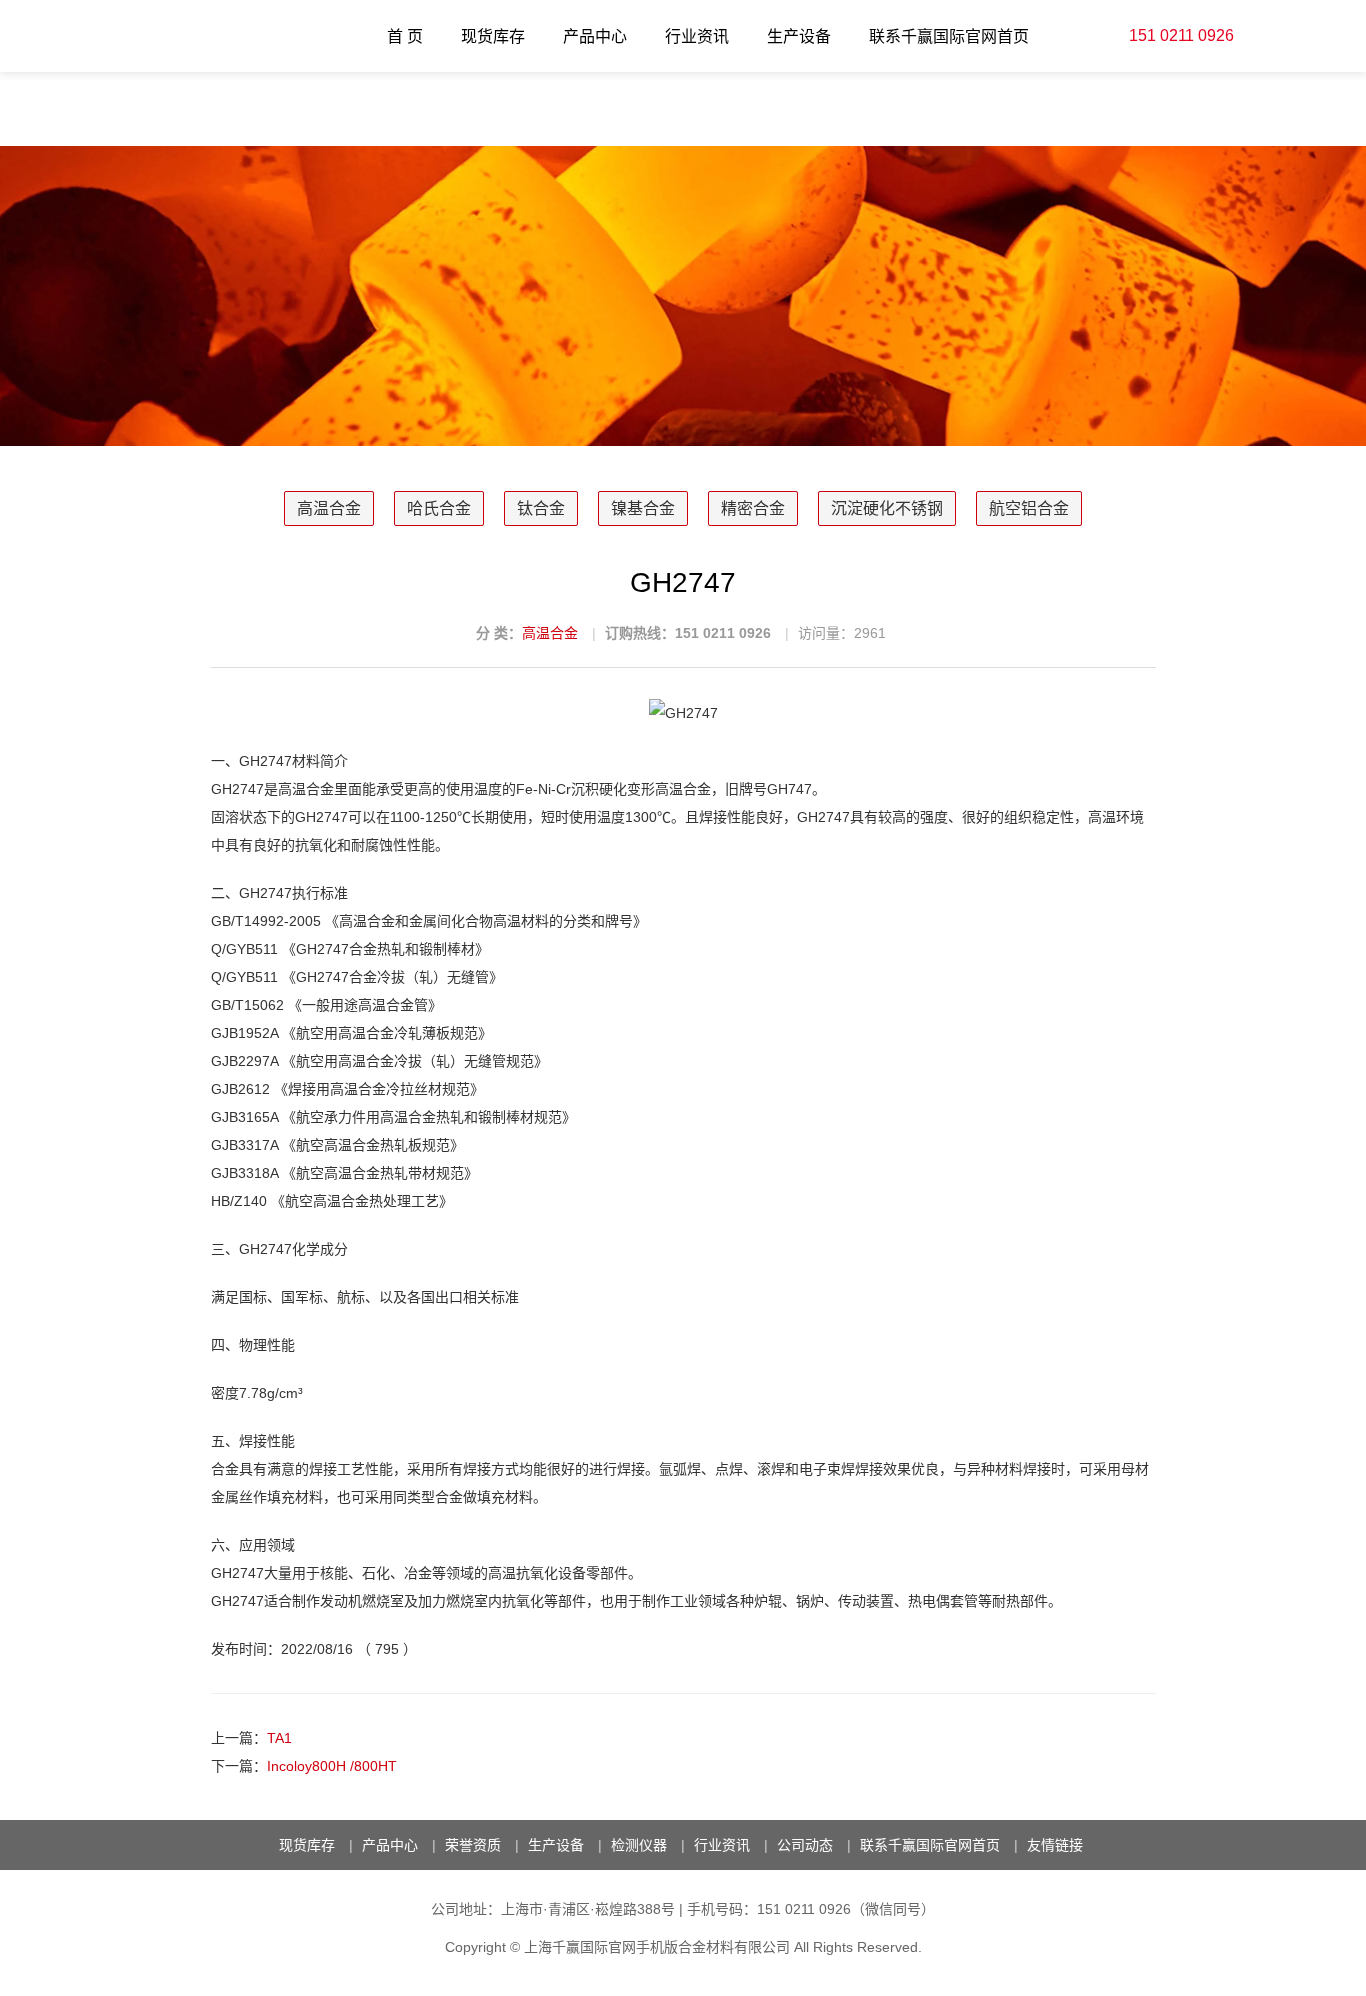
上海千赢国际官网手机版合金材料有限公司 (657, 1947)
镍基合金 (643, 508)
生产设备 (799, 36)
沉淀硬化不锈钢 (887, 508)
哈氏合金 (439, 508)
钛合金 (541, 508)
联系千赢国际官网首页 (949, 36)
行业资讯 (697, 36)
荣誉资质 (473, 1845)
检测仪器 (639, 1845)
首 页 (405, 36)
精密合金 (753, 508)
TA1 (279, 1738)
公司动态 (805, 1845)
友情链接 (1055, 1845)
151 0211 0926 (1181, 35)
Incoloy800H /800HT (332, 1766)
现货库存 (493, 36)
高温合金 (329, 508)
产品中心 (595, 36)
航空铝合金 (1029, 508)
